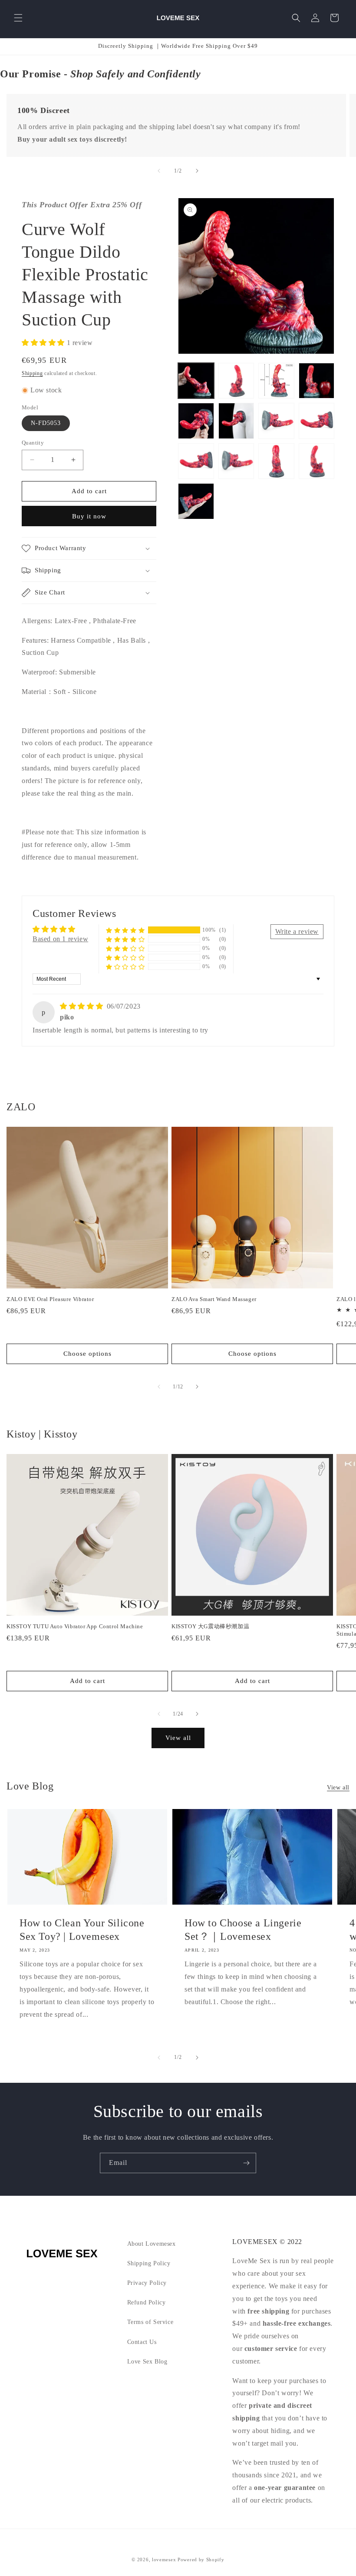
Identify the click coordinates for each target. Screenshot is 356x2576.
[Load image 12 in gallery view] (317, 461)
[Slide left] (159, 171)
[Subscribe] (246, 2163)
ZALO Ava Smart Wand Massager (214, 1299)
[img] (82, 1006)
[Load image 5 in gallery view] (196, 421)
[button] (18, 18)
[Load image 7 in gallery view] (276, 421)
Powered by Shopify (201, 2559)
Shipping (32, 373)
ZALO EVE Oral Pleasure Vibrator (50, 1299)
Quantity (33, 443)
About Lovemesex (152, 2244)
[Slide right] (197, 171)
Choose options (87, 1354)
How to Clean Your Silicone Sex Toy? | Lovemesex (82, 1930)
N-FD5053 (46, 423)
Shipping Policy (149, 2263)
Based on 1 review (60, 939)
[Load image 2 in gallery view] (236, 381)
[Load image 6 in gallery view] (236, 421)
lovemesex (164, 2559)
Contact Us (142, 2342)
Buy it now (89, 516)
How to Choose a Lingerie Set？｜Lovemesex (243, 1930)
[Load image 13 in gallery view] (196, 501)
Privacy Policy (147, 2283)
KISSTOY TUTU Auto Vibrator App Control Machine (75, 1626)
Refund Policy (147, 2302)
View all (178, 1738)
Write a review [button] (297, 931)
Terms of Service (150, 2322)
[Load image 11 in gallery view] (276, 461)
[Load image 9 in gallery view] (196, 461)
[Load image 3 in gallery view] (276, 381)
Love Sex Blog (147, 2362)
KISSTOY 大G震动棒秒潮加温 (210, 1626)
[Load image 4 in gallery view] (317, 381)
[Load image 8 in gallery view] (317, 421)
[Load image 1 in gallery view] (196, 381)
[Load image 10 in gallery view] (236, 461)
